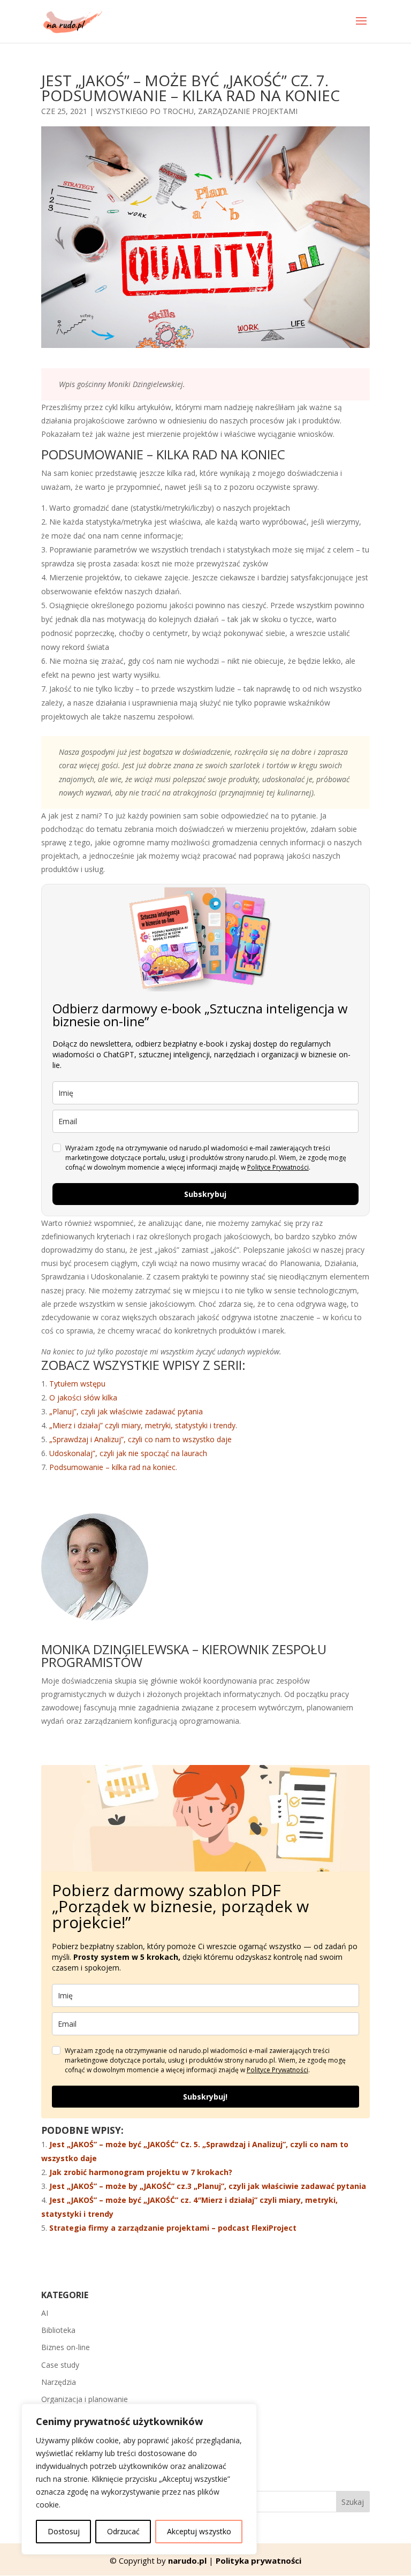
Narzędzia (59, 2382)
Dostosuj (64, 2531)
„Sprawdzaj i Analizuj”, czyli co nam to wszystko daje (140, 1439)
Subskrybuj (205, 1194)
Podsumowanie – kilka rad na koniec (112, 1467)
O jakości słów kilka (83, 1397)
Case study (60, 2365)
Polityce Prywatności (278, 1167)
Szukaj (353, 2502)
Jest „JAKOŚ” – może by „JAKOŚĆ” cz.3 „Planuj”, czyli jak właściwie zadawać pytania (208, 2186)
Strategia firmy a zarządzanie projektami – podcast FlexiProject (173, 2228)
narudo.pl (187, 2560)
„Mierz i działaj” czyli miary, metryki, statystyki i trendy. (143, 1425)
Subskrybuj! (205, 2097)
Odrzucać (123, 2531)
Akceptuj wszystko (199, 2531)
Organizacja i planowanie (85, 2399)
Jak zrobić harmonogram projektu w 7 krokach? (141, 2172)
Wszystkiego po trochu (145, 111)
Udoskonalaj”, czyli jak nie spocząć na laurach (128, 1453)
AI (45, 2313)
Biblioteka (58, 2330)
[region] (139, 2479)
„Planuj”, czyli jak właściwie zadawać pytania (126, 1411)
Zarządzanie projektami (248, 111)
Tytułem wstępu (77, 1384)
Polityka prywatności (258, 2560)
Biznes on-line (66, 2347)
